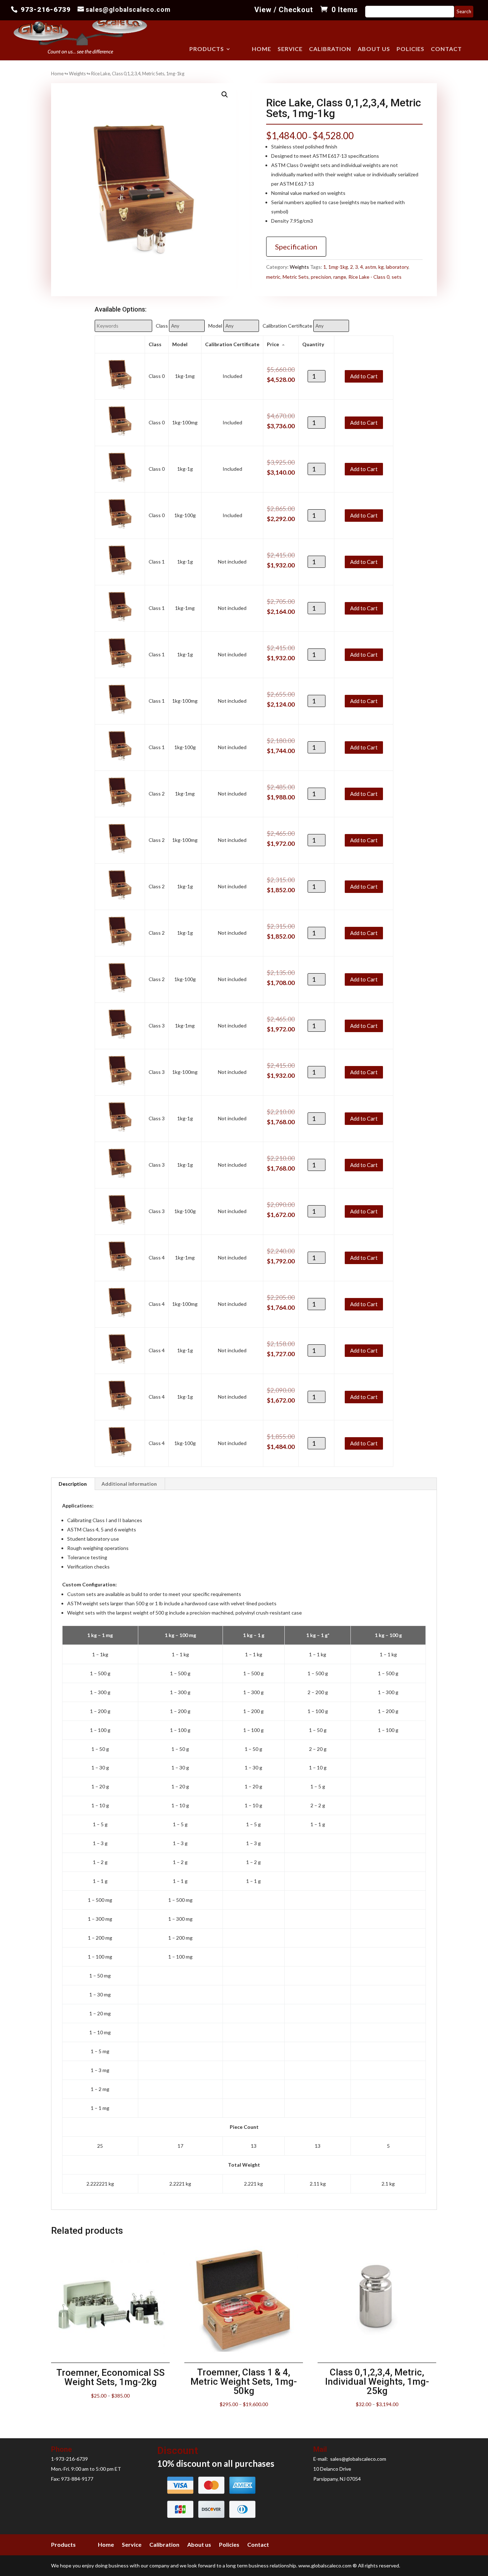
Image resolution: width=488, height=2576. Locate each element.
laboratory (397, 267)
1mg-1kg (338, 267)
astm (371, 267)
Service (290, 49)
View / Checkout (284, 10)
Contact (446, 49)
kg (381, 267)
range (340, 277)
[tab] (73, 1484)
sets (397, 277)
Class (162, 326)
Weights (77, 74)
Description (73, 1484)
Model (215, 326)
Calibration (330, 49)
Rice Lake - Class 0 (369, 277)
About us (374, 49)
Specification (296, 247)
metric (273, 277)
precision (321, 277)
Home (262, 49)
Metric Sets (296, 277)
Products (207, 49)
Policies (410, 49)
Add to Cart (364, 376)
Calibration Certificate (287, 326)
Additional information (129, 1484)
